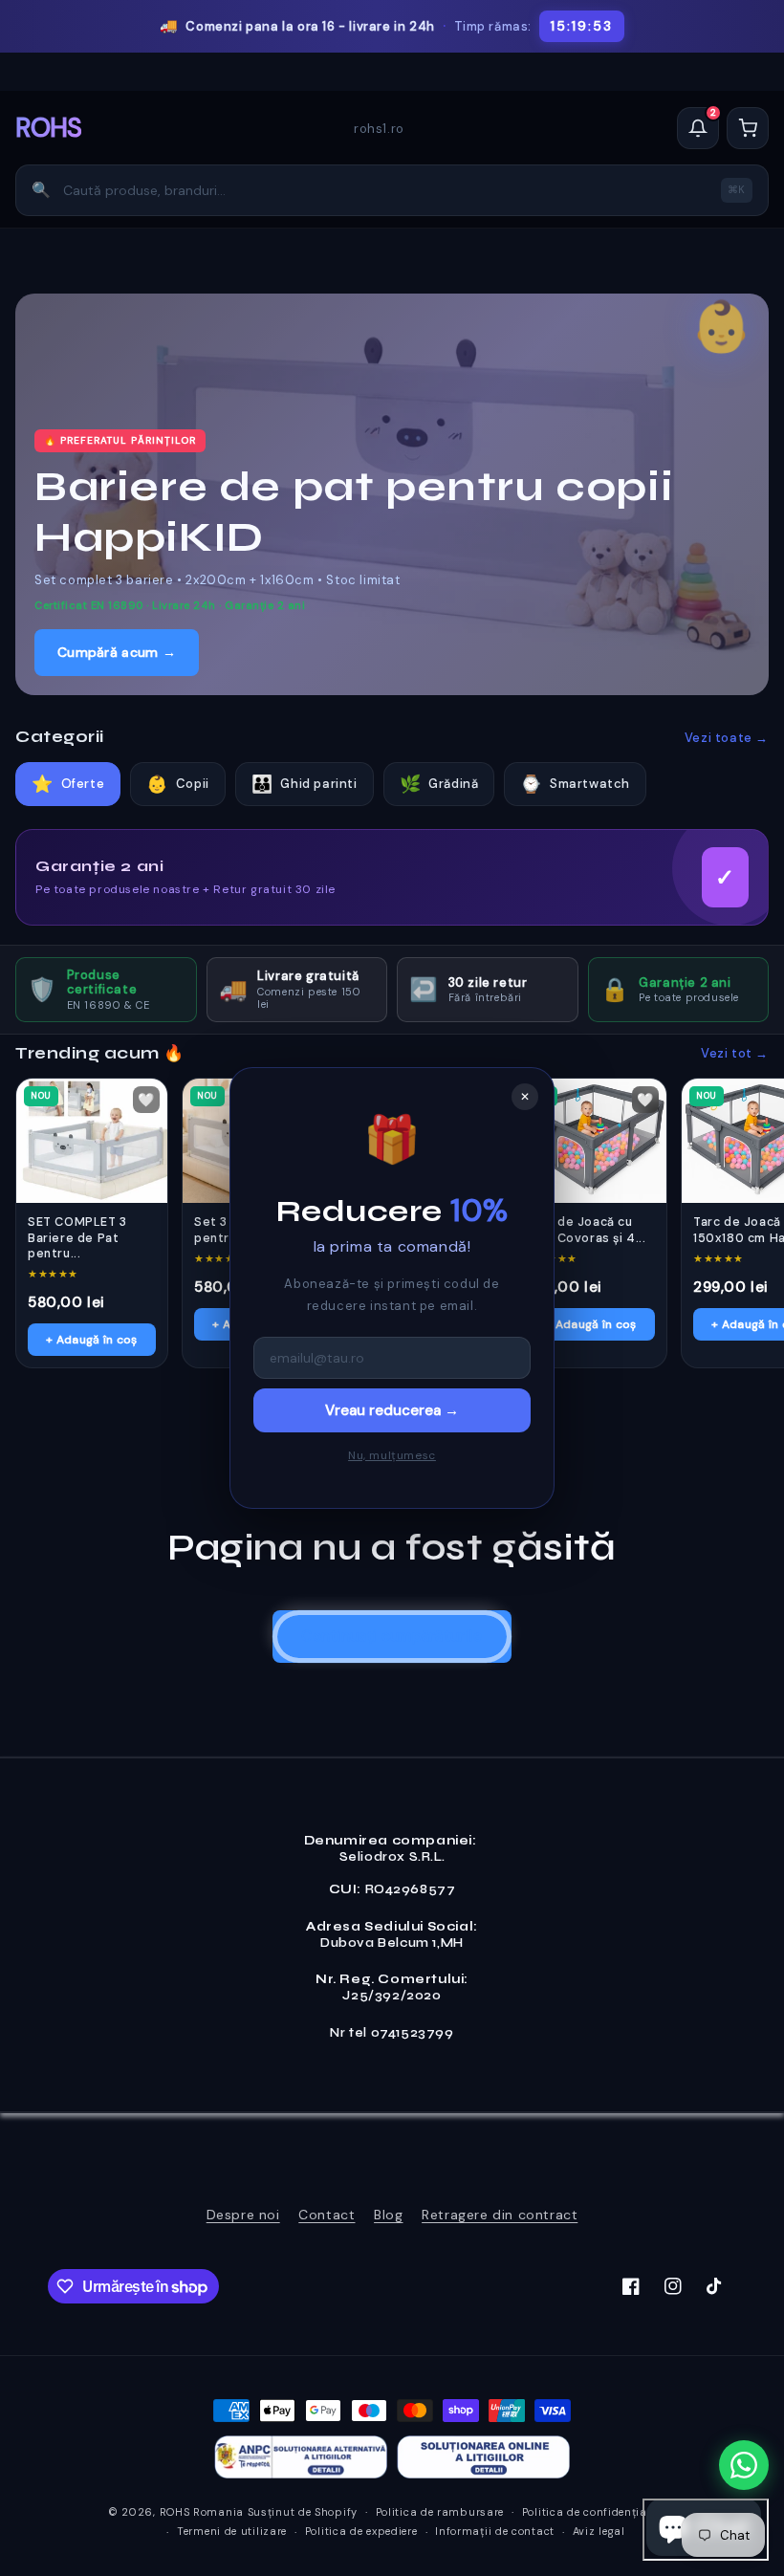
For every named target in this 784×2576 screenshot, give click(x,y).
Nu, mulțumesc (392, 1455)
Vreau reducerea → (392, 1410)
